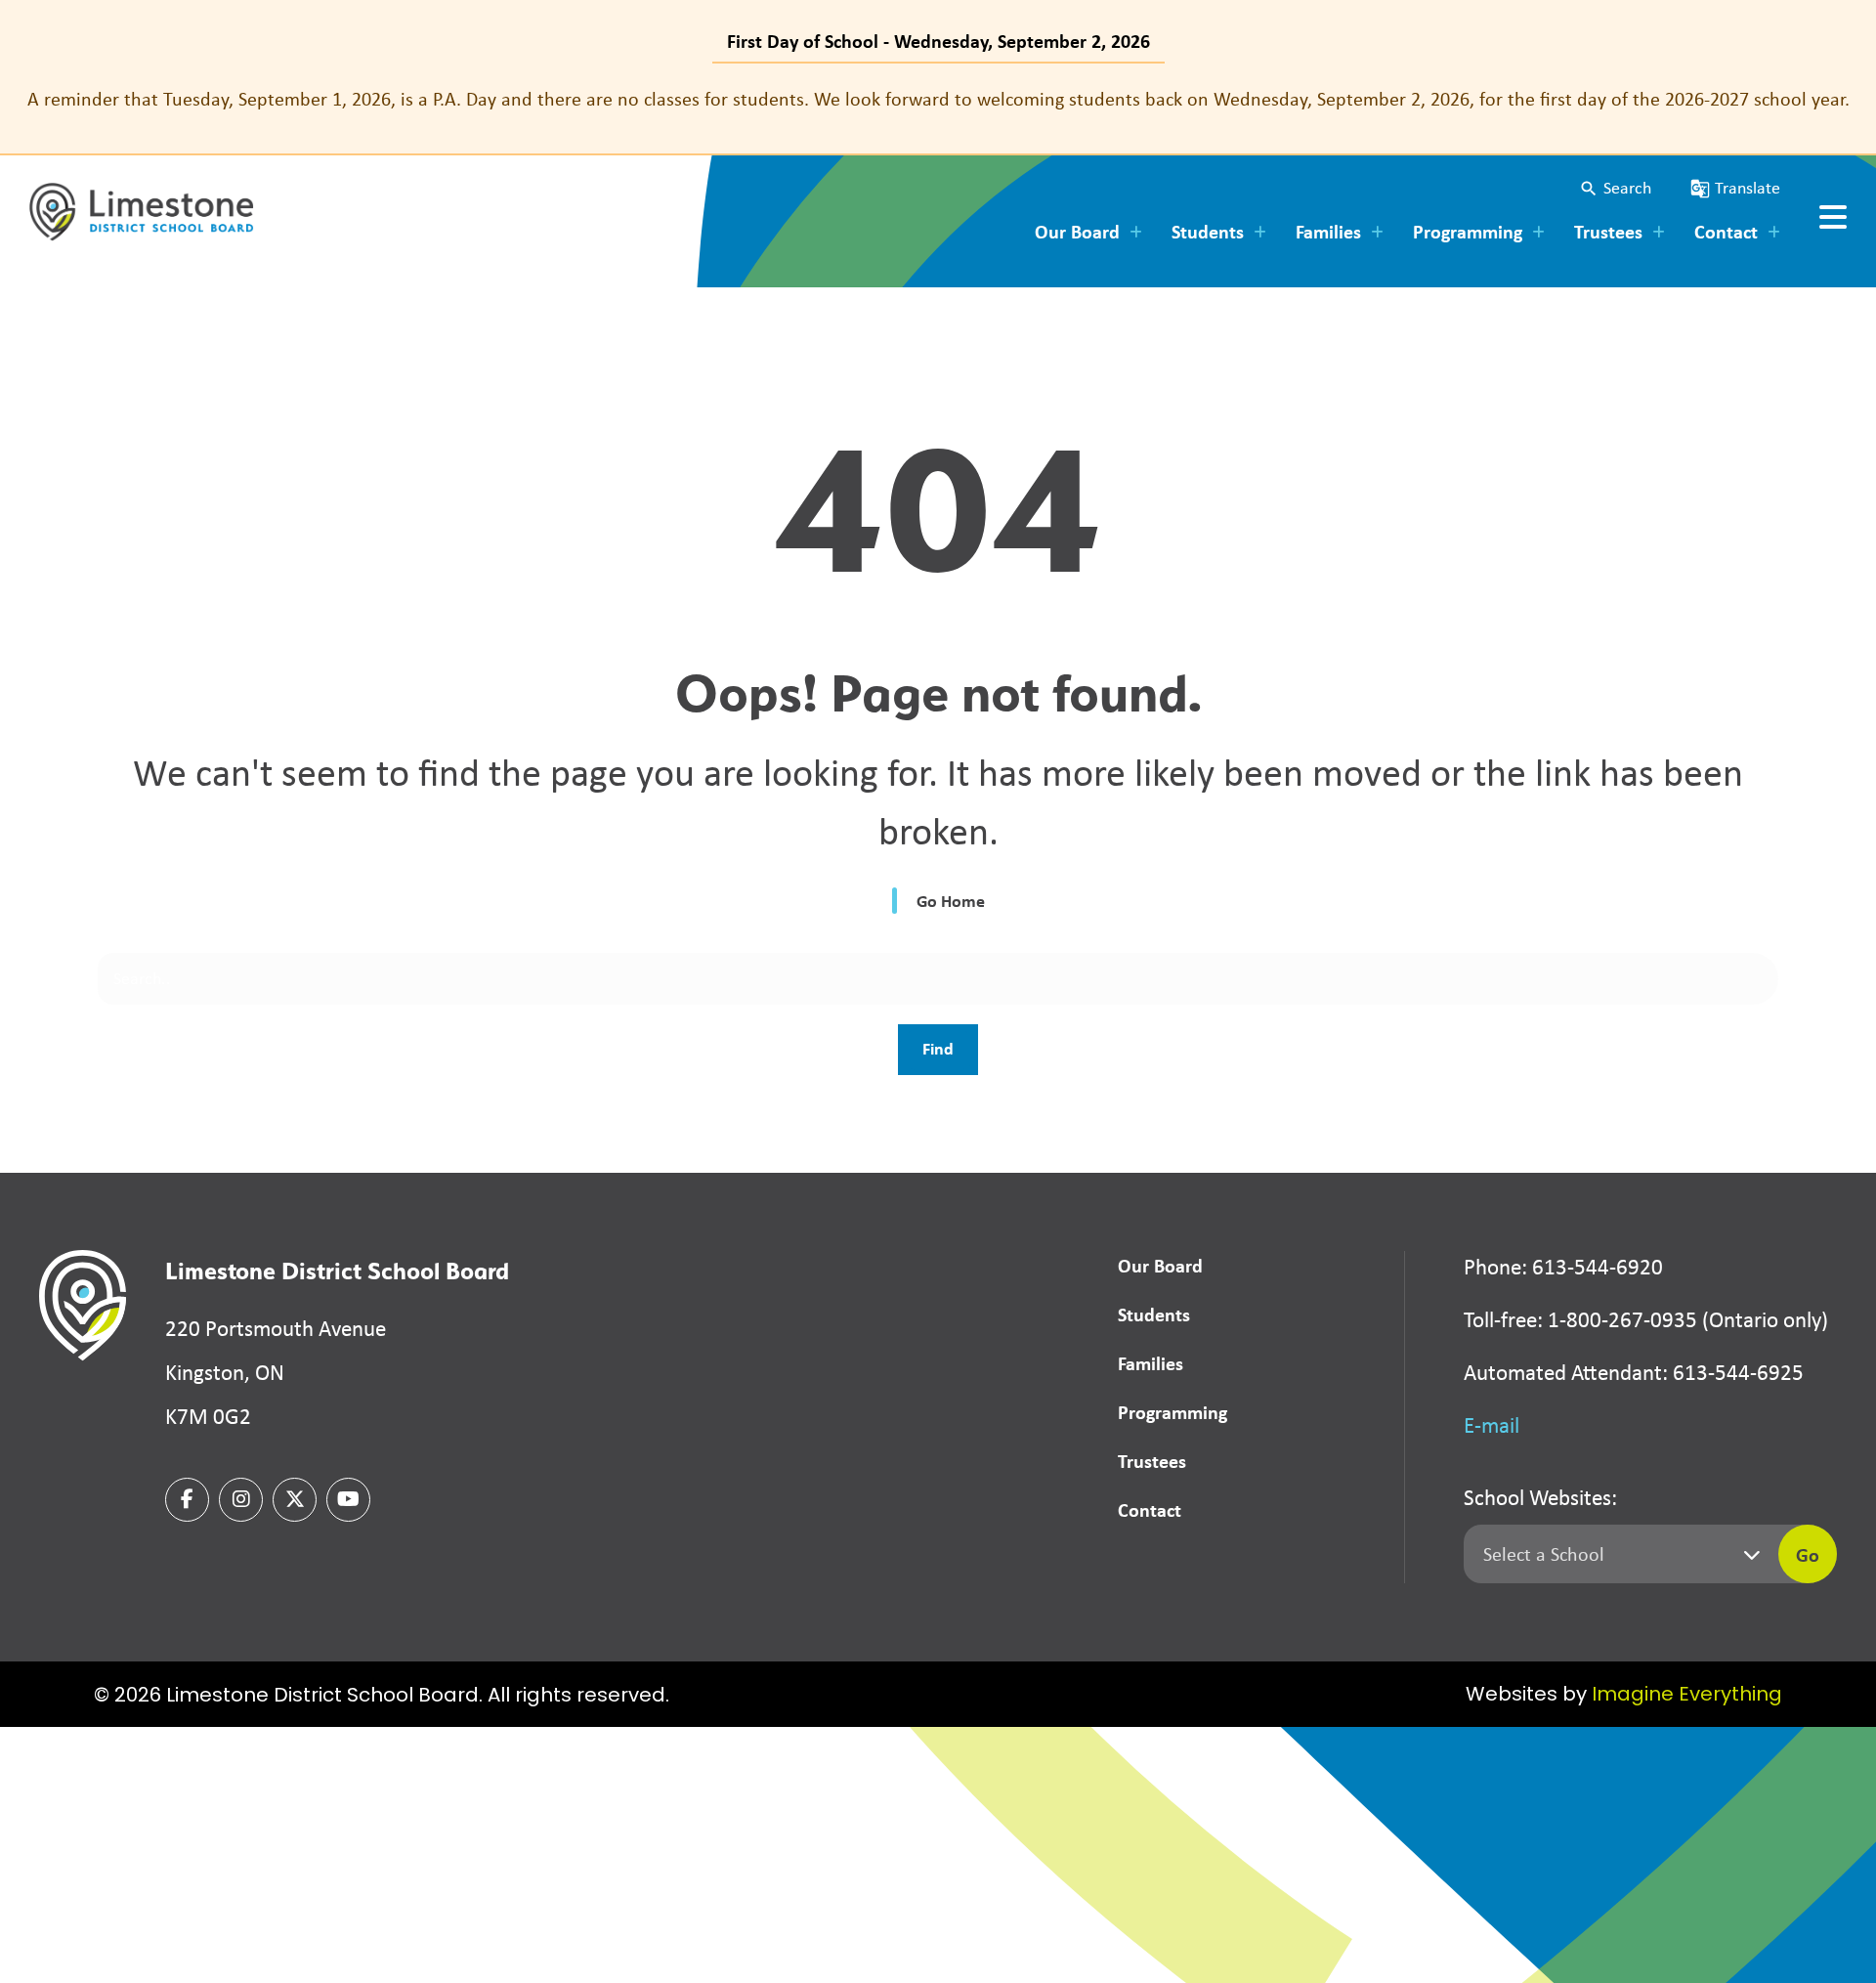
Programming (1172, 1412)
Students (1154, 1314)
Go (1808, 1554)
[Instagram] (241, 1500)
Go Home (951, 901)
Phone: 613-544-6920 (1563, 1267)
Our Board (1160, 1265)
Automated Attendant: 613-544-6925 (1634, 1372)
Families (1151, 1363)
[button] (1615, 188)
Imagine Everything (1687, 1696)
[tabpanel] (938, 99)
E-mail (1492, 1425)
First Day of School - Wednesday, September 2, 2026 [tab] (938, 41)
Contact (1150, 1509)
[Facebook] (187, 1500)
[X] (295, 1500)
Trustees (1152, 1461)
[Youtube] (348, 1500)
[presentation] (1833, 217)
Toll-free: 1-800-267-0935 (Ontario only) (1646, 1319)
